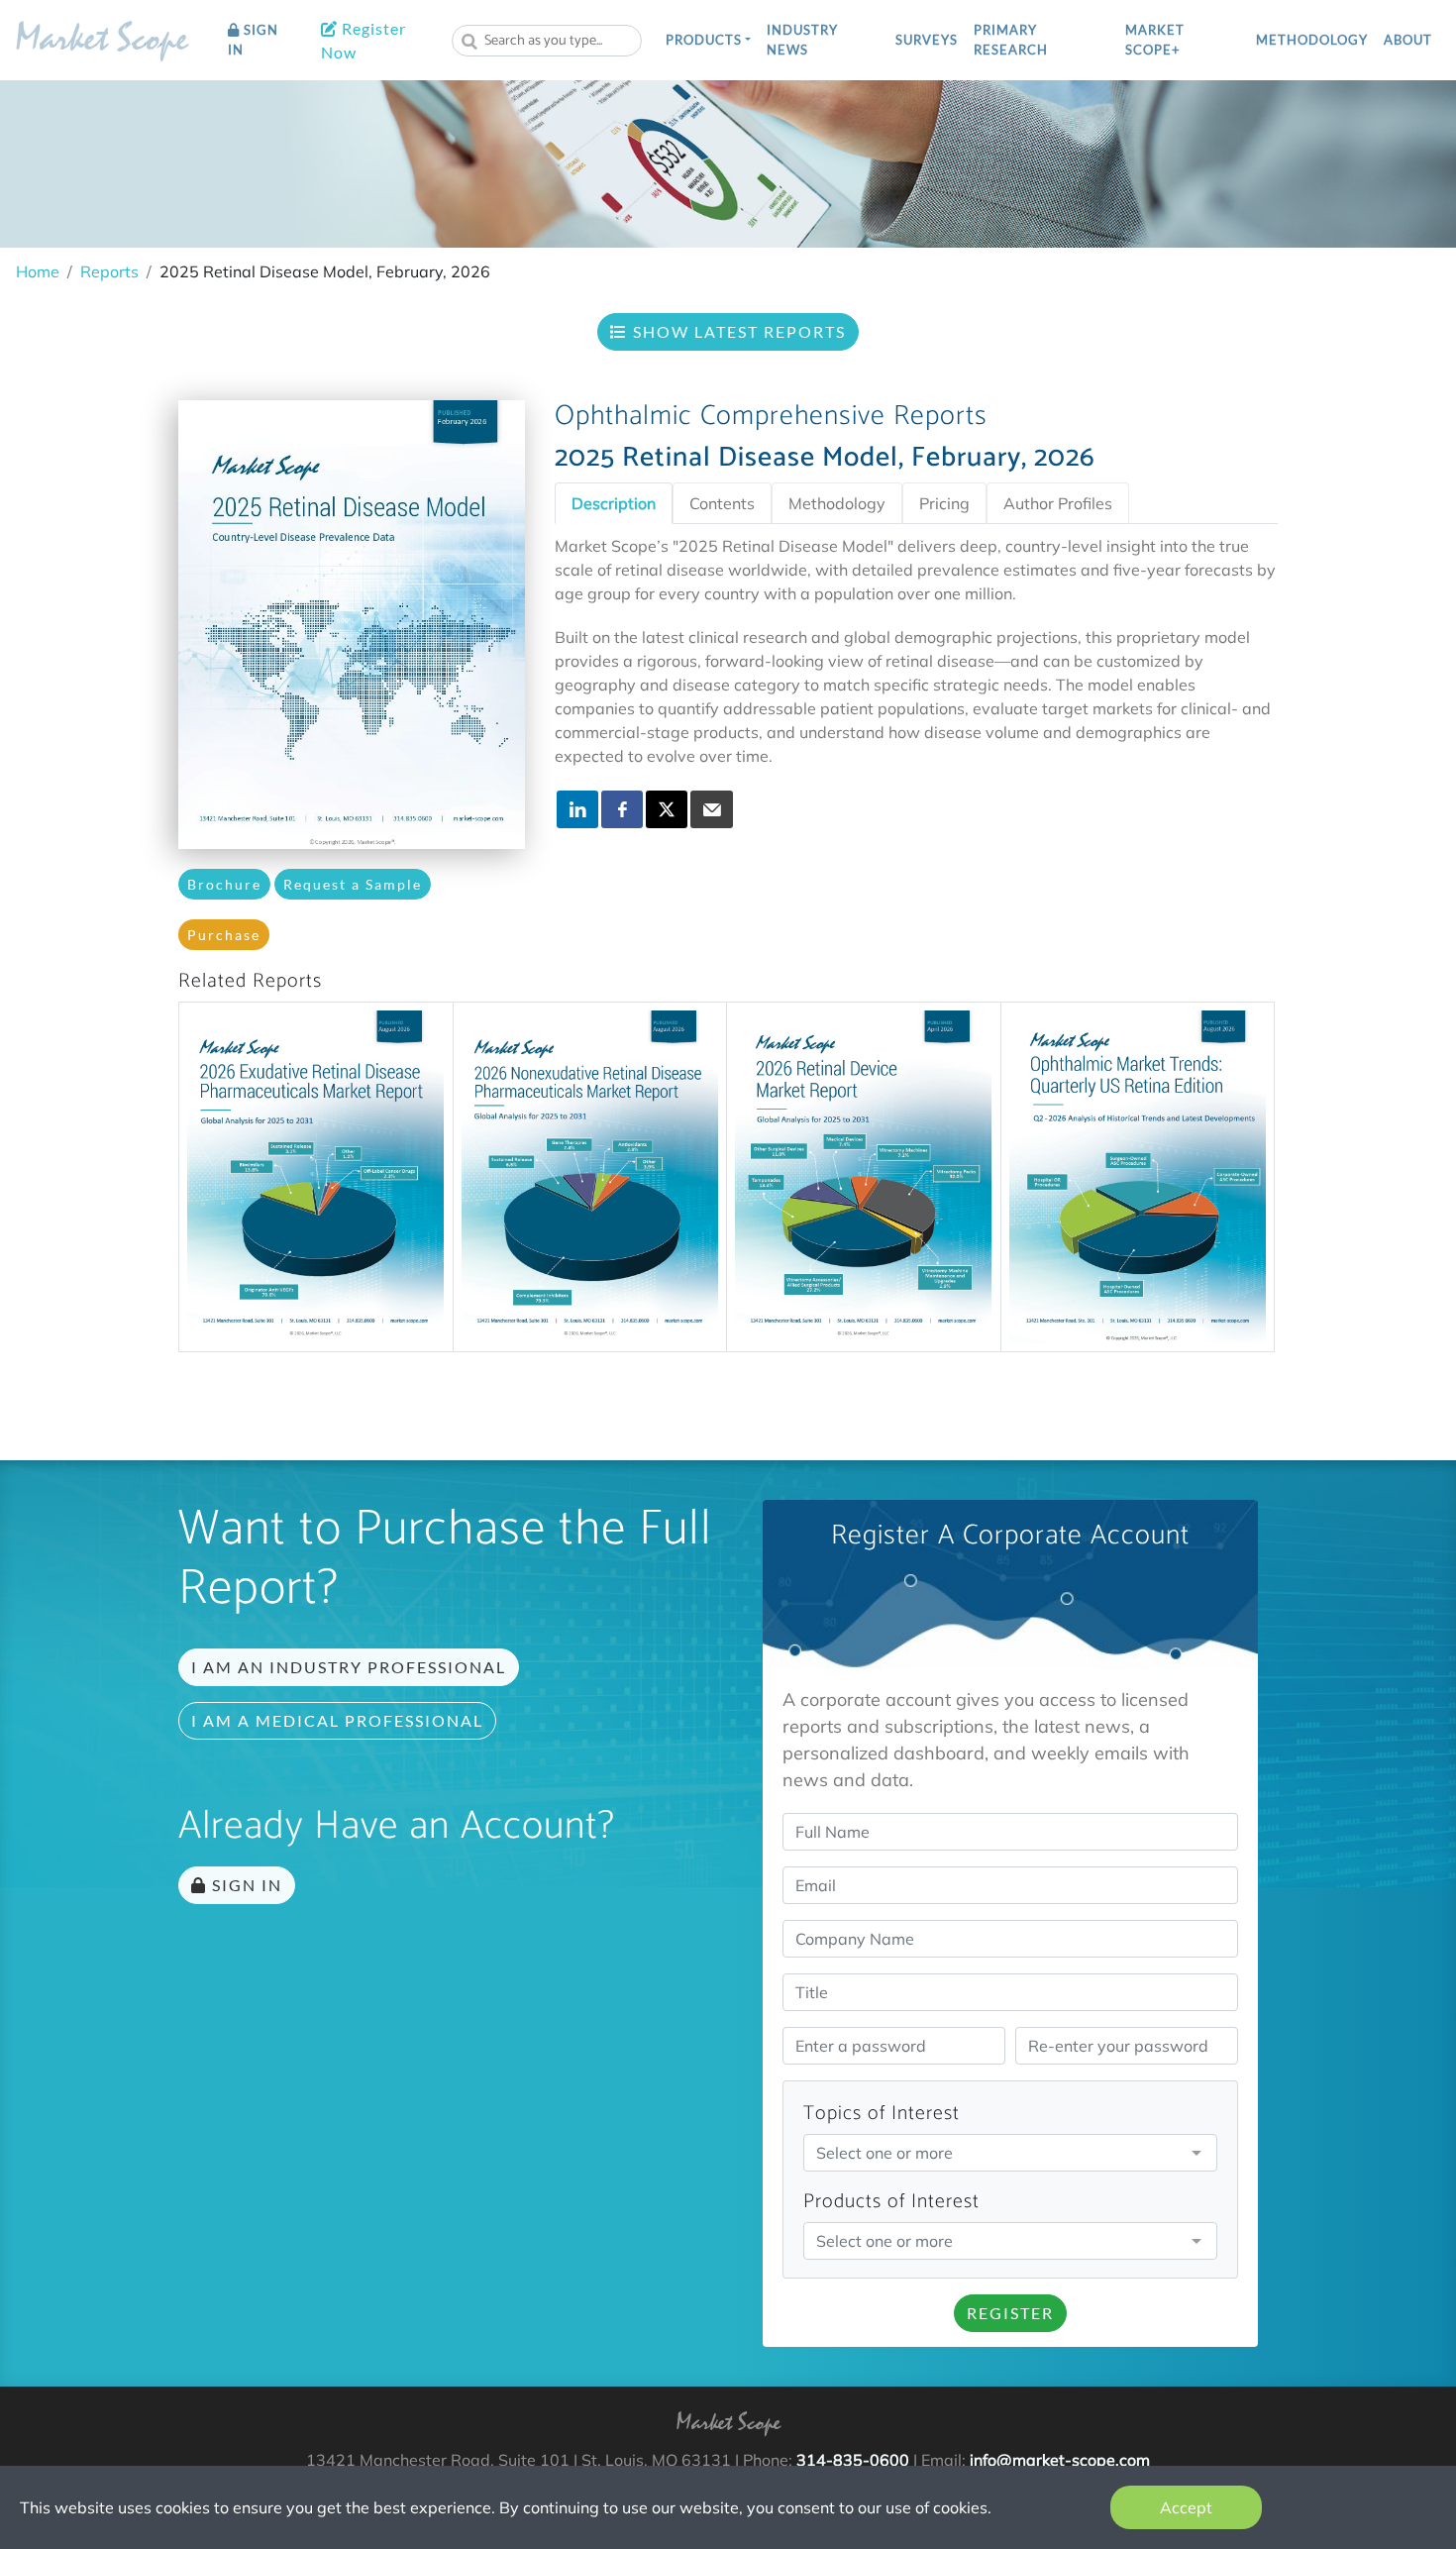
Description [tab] (614, 503)
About (1408, 40)
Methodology (1312, 40)
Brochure (224, 884)
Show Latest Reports (737, 331)
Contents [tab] (722, 503)
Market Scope (102, 43)
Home (38, 271)
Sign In (253, 40)
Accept (1186, 2507)
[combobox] (547, 41)
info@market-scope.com (1060, 2460)
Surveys (927, 40)
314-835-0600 (853, 2460)
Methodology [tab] (837, 503)
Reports (109, 271)
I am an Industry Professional (349, 1667)
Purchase (224, 935)
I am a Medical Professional (337, 1720)
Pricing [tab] (944, 503)
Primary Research (1011, 40)
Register (1010, 2313)
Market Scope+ (1155, 40)
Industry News (802, 40)
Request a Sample (353, 884)
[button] (708, 41)
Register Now (364, 40)
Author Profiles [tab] (1058, 503)
